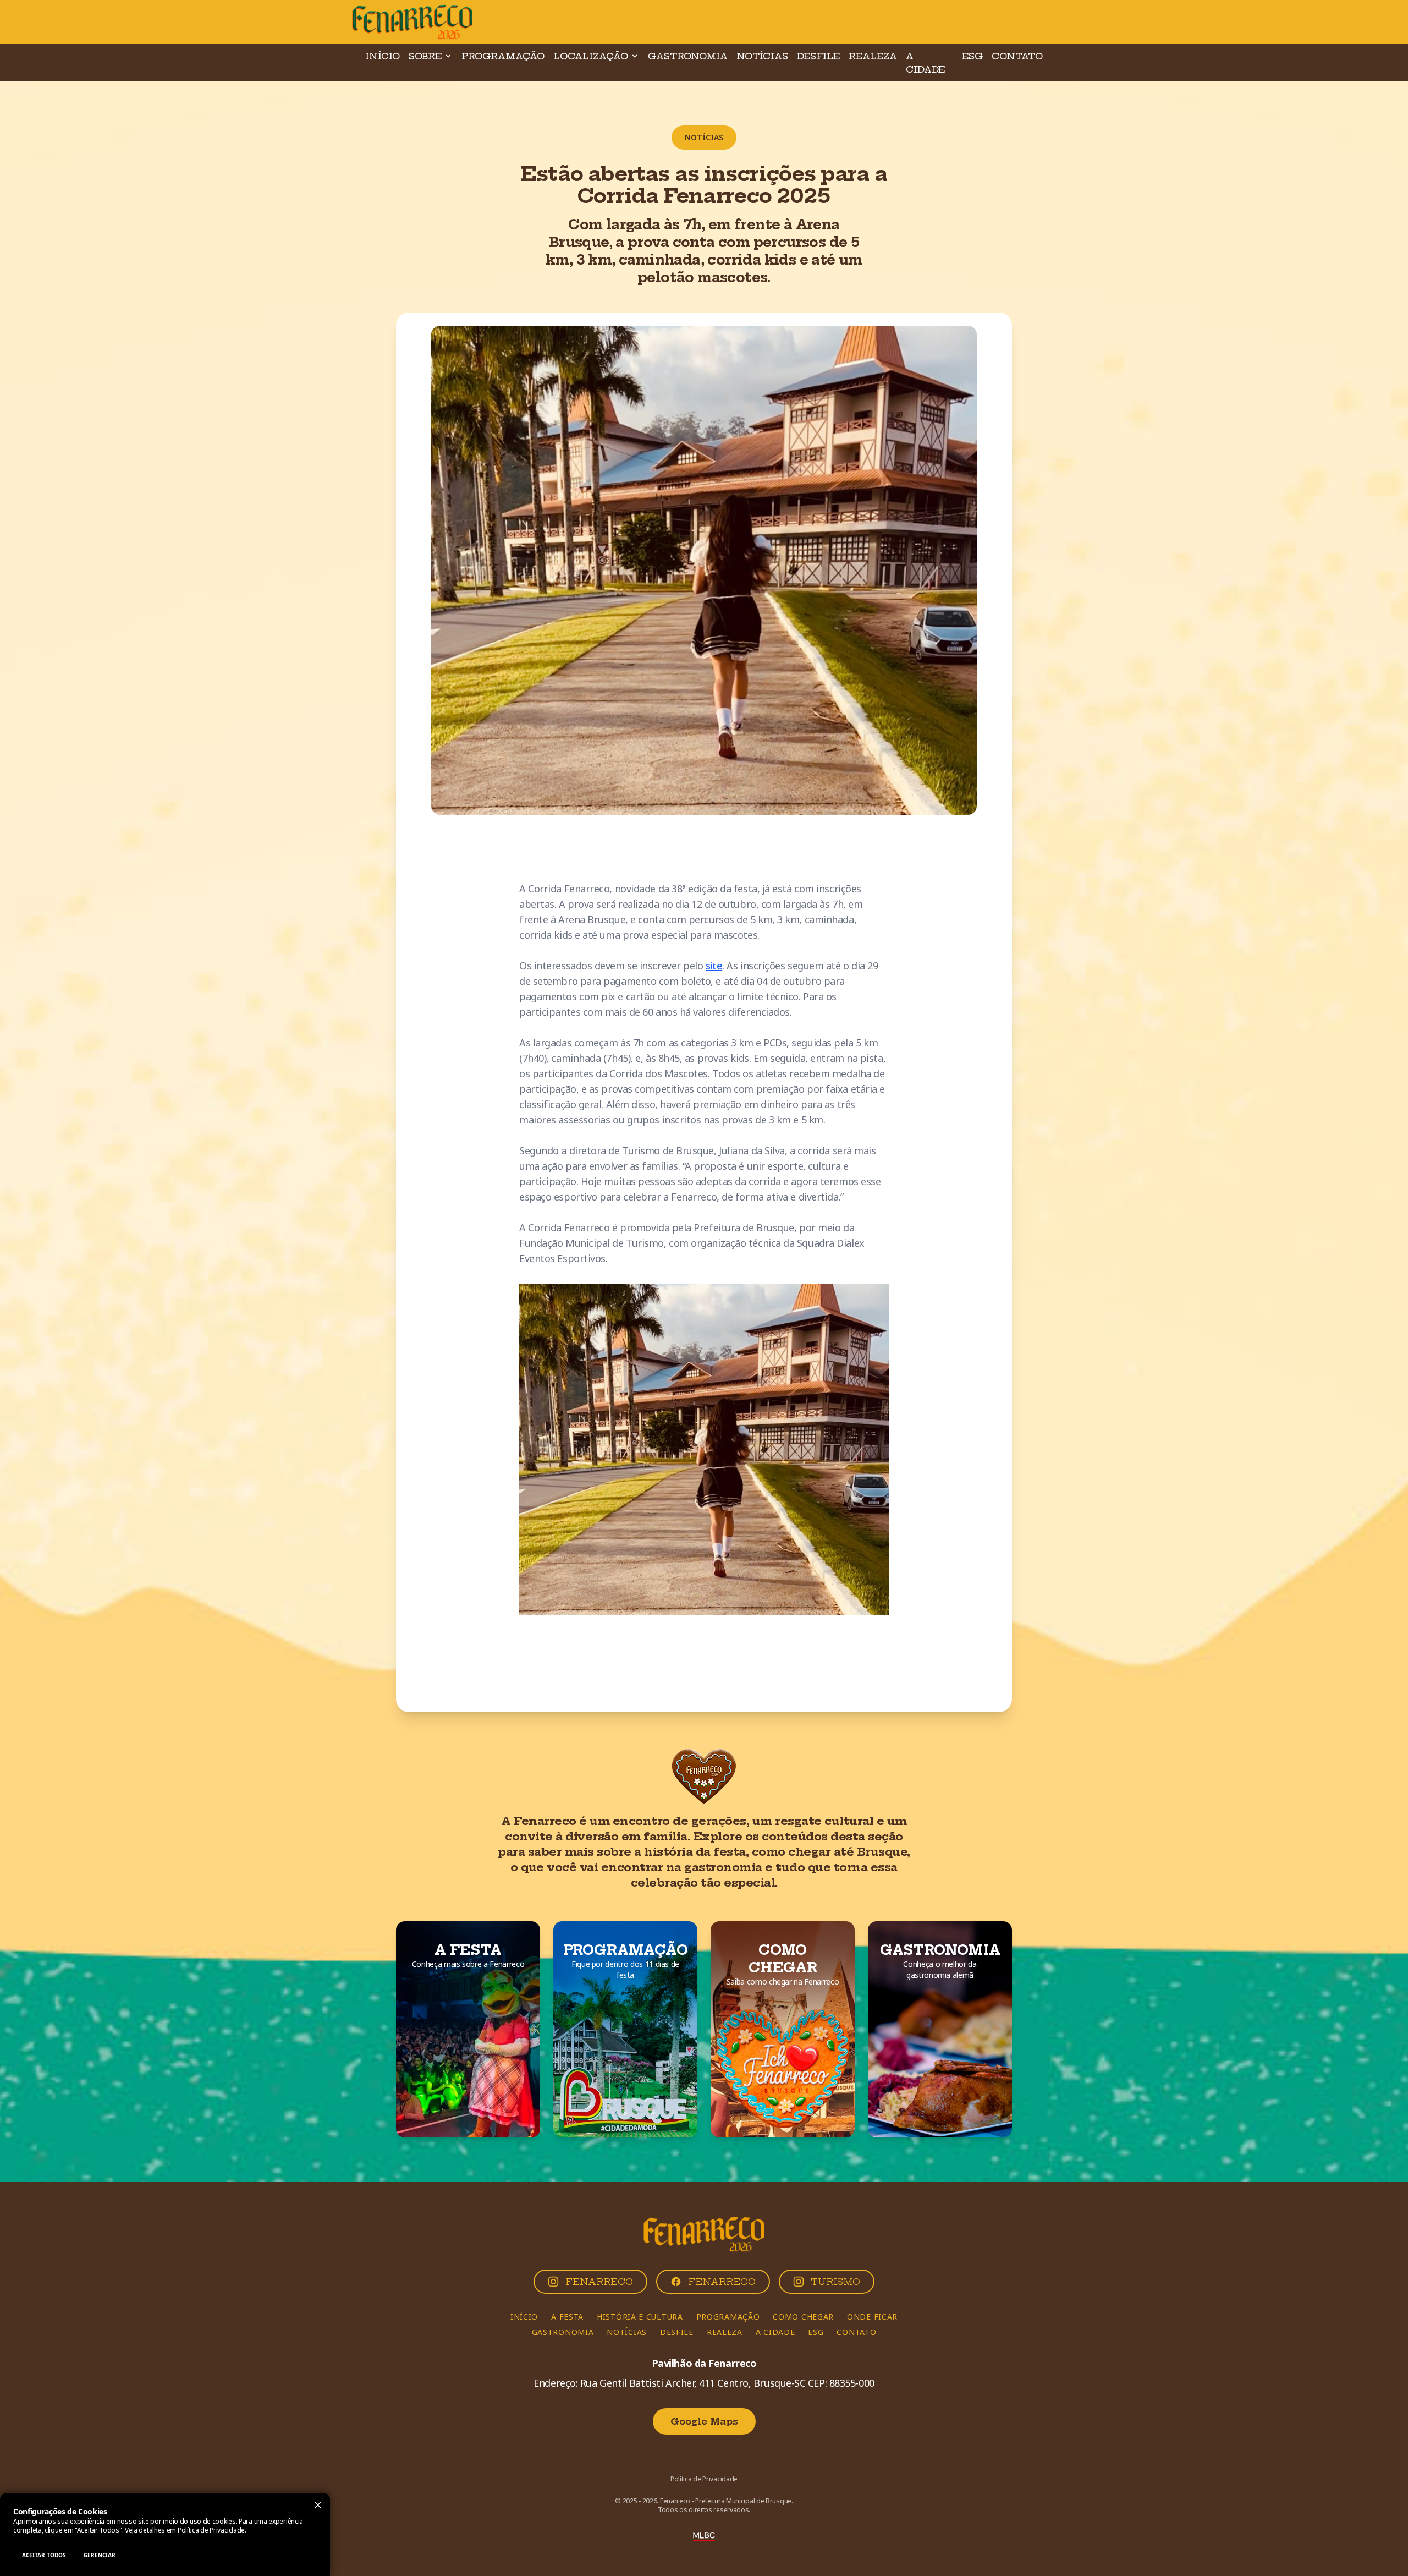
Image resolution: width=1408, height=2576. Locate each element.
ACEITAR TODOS (44, 2555)
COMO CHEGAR (803, 2317)
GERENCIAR (100, 2555)
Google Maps (704, 2421)
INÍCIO (383, 56)
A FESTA (567, 2317)
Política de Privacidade (211, 2530)
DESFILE (818, 56)
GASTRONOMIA (688, 56)
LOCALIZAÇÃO (591, 56)
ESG (972, 56)
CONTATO (1017, 56)
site (714, 966)
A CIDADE (925, 63)
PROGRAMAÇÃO (503, 56)
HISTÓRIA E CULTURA (640, 2317)
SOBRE (425, 56)
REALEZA (873, 56)
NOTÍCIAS (762, 56)
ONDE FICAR (872, 2317)
